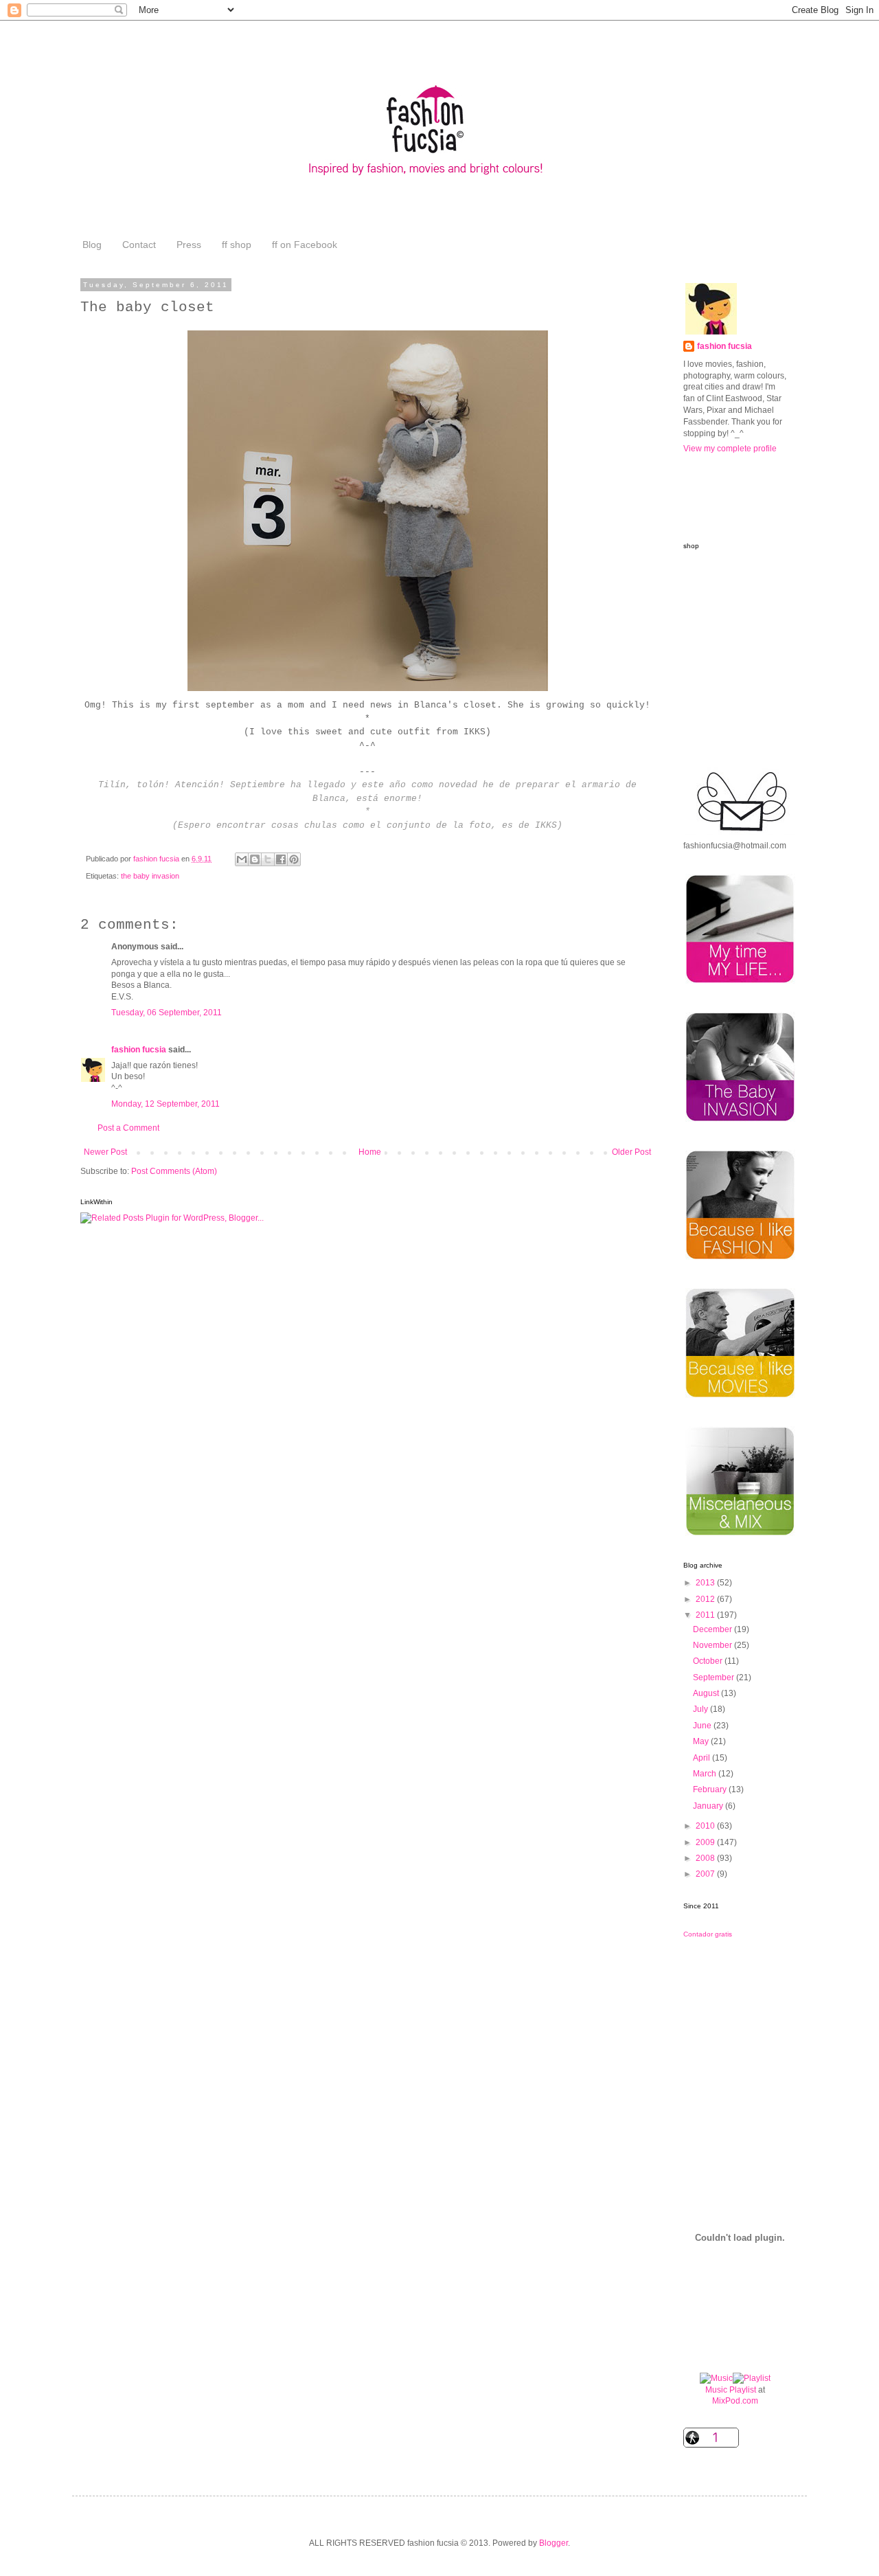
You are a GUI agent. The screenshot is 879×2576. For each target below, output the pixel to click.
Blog (92, 245)
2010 (706, 1826)
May (702, 1741)
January (709, 1806)
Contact (139, 245)
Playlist (743, 2390)
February (711, 1789)
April (703, 1758)
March (706, 1774)
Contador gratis (708, 1934)
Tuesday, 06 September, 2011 (167, 1013)
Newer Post (105, 1152)
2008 (706, 1858)
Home (370, 1152)
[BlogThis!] (255, 859)
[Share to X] (268, 859)
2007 (706, 1874)
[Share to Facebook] (281, 859)
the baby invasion (150, 876)
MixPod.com (735, 2401)
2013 (706, 1583)
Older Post (631, 1152)
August (707, 1693)
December (714, 1629)
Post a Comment (128, 1128)
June (703, 1726)
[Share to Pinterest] (294, 859)
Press (189, 245)
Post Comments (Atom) (174, 1171)
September (715, 1677)
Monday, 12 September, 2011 (165, 1104)
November (714, 1645)
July (701, 1709)
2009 (706, 1842)
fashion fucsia (139, 1050)
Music (716, 2390)
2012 (706, 1599)
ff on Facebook (305, 245)
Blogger (553, 2543)
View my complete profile (730, 449)
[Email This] (242, 859)
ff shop (237, 245)
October (709, 1661)
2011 (706, 1615)
